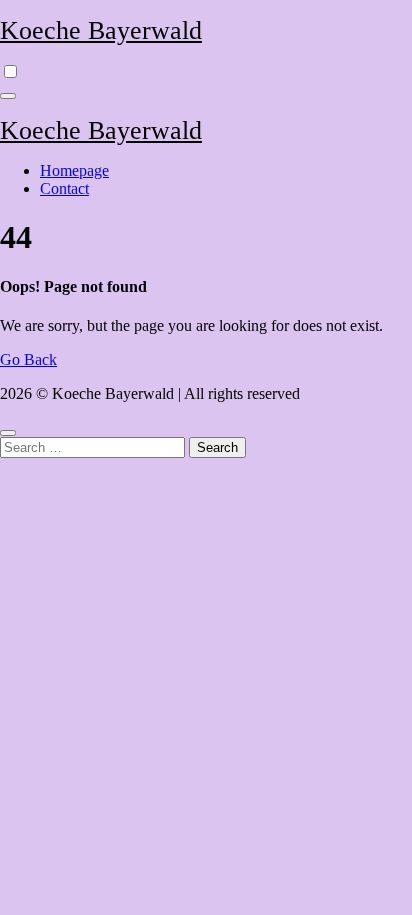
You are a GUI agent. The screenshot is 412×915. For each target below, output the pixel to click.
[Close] (8, 433)
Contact (64, 188)
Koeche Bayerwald (101, 30)
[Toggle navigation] (8, 96)
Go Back (28, 359)
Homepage (74, 170)
